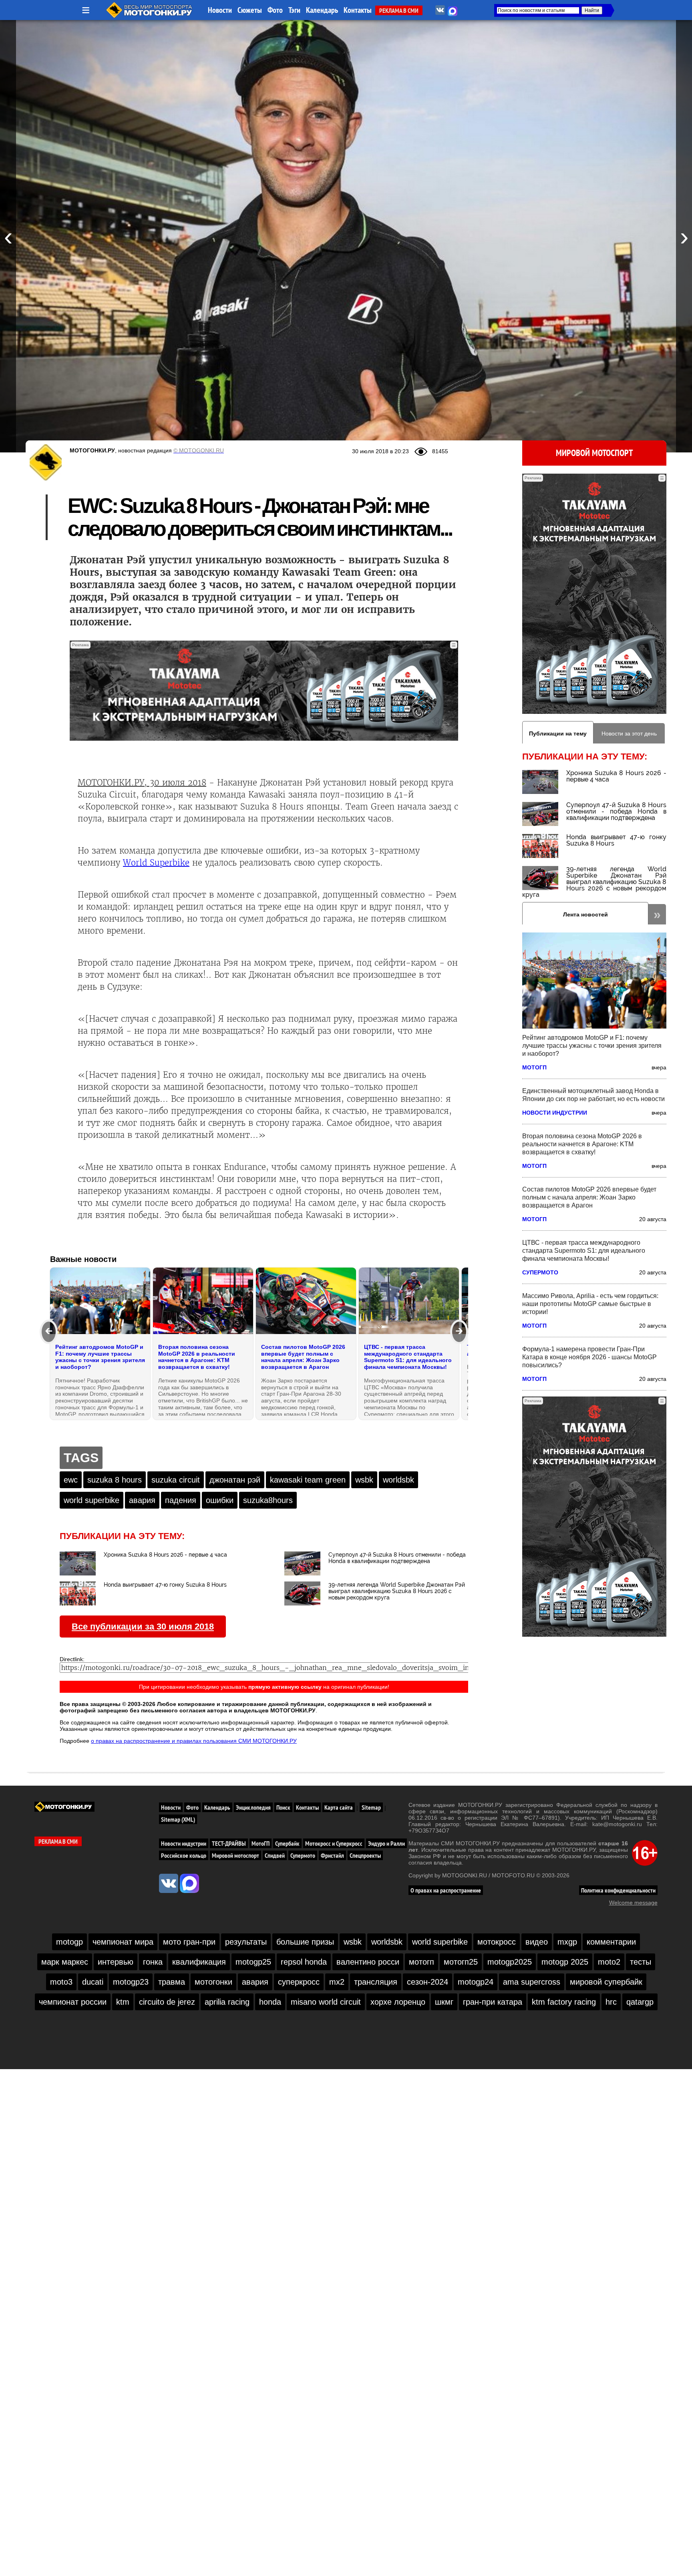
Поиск (283, 1807)
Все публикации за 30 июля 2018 (143, 1627)
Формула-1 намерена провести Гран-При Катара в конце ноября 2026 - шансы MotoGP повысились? (589, 1357)
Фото (275, 10)
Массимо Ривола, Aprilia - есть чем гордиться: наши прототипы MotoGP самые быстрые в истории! (590, 1304)
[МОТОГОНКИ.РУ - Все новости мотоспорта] (150, 16)
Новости (220, 10)
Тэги (294, 10)
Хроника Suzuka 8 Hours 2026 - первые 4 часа (616, 776)
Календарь (322, 10)
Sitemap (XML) (178, 1819)
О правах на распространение (446, 1890)
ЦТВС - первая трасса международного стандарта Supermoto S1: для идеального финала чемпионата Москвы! (584, 1251)
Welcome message (633, 1903)
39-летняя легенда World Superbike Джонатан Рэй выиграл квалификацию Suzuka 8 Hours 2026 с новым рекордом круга (594, 882)
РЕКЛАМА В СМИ (399, 10)
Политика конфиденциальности (618, 1890)
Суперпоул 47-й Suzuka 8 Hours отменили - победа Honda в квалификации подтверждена (616, 811)
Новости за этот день (629, 733)
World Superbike (156, 863)
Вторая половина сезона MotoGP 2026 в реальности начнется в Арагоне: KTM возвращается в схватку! (582, 1144)
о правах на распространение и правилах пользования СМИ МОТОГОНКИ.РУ (194, 1741)
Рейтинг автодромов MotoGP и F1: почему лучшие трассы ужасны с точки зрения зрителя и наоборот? (592, 1046)
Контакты (358, 10)
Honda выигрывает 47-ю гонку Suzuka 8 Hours (616, 840)
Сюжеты (250, 10)
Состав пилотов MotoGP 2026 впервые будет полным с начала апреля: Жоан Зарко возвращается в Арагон (589, 1197)
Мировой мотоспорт (594, 453)
